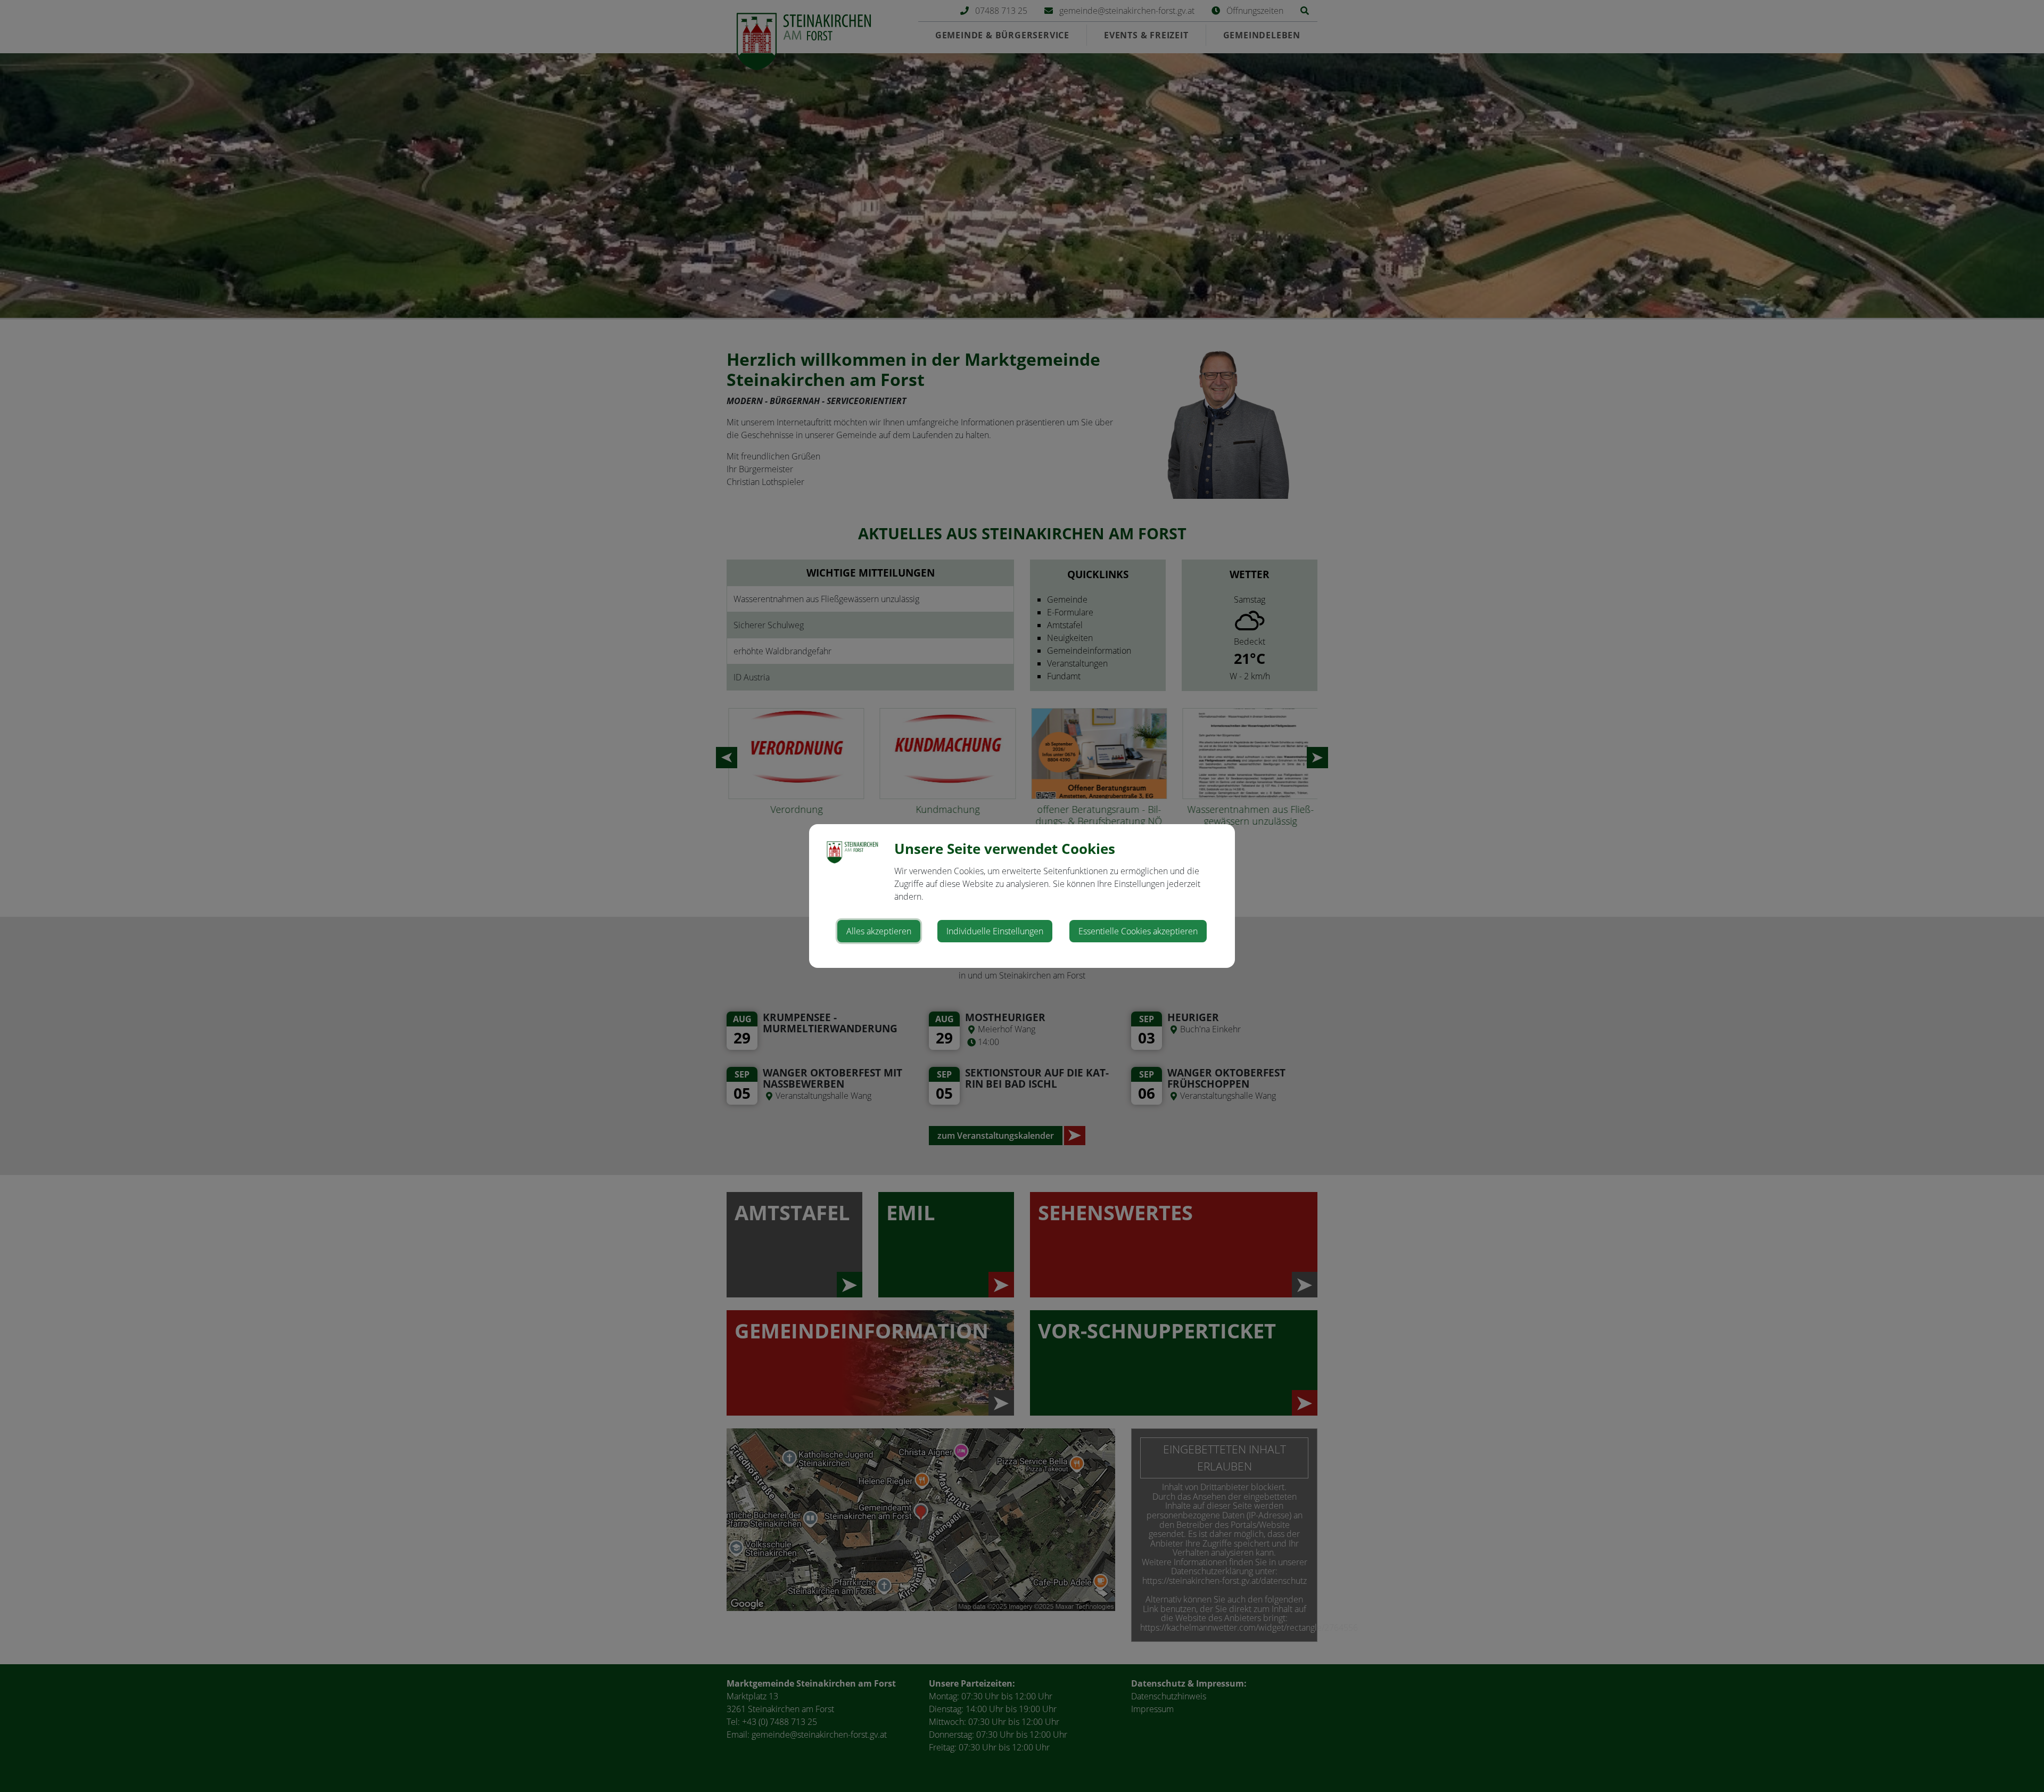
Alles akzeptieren (879, 931)
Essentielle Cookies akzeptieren (1138, 931)
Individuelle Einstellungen (995, 931)
